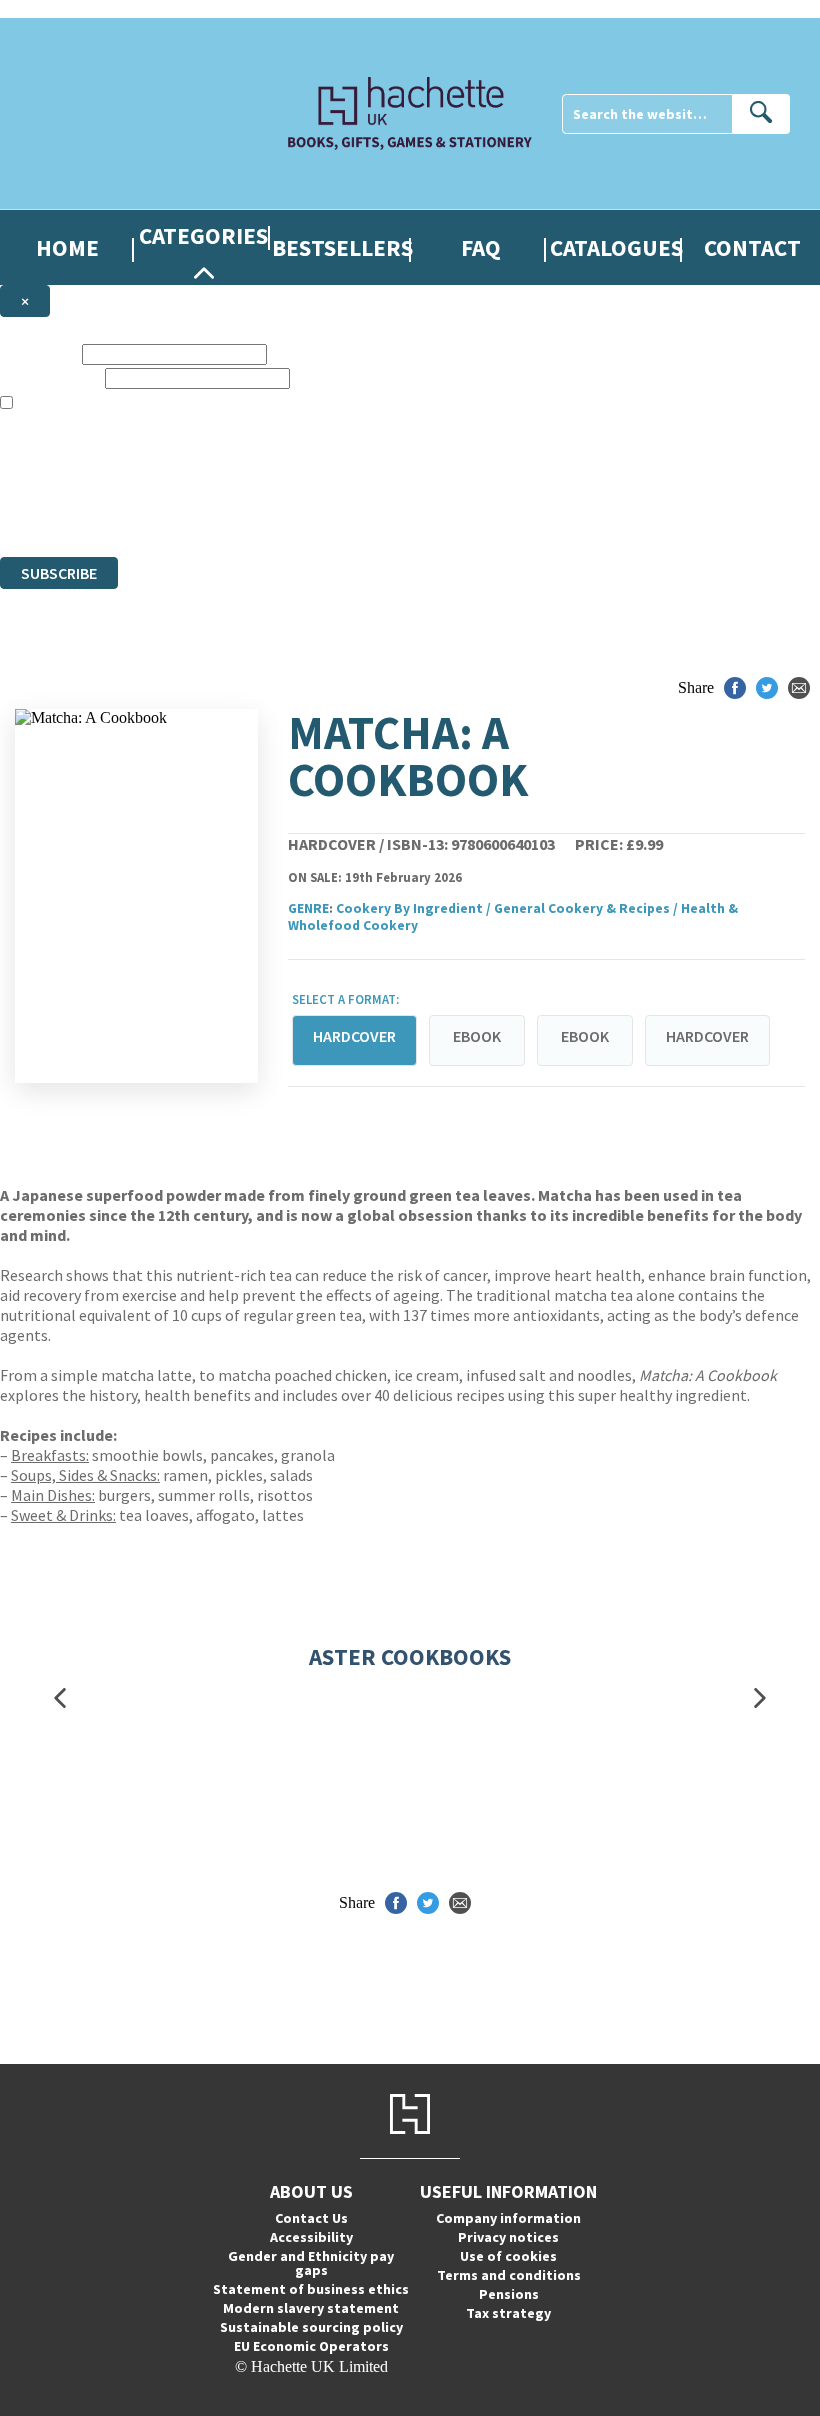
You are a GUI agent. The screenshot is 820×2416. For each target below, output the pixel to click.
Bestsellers (342, 247)
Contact (752, 247)
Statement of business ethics (311, 2289)
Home (67, 247)
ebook (477, 1036)
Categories (203, 235)
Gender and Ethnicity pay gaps (311, 2263)
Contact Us (311, 2218)
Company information (508, 2218)
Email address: (50, 377)
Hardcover (707, 1036)
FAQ (481, 247)
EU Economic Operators (311, 2346)
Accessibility (311, 2237)
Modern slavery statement (311, 2308)
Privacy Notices (397, 511)
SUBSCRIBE (59, 573)
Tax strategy (508, 2313)
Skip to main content (65, 8)
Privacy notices (508, 2237)
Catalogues (616, 247)
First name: (39, 353)
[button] (60, 1698)
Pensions (509, 2294)
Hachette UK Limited (205, 475)
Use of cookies (508, 2256)
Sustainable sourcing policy (311, 2327)
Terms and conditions (509, 2275)
